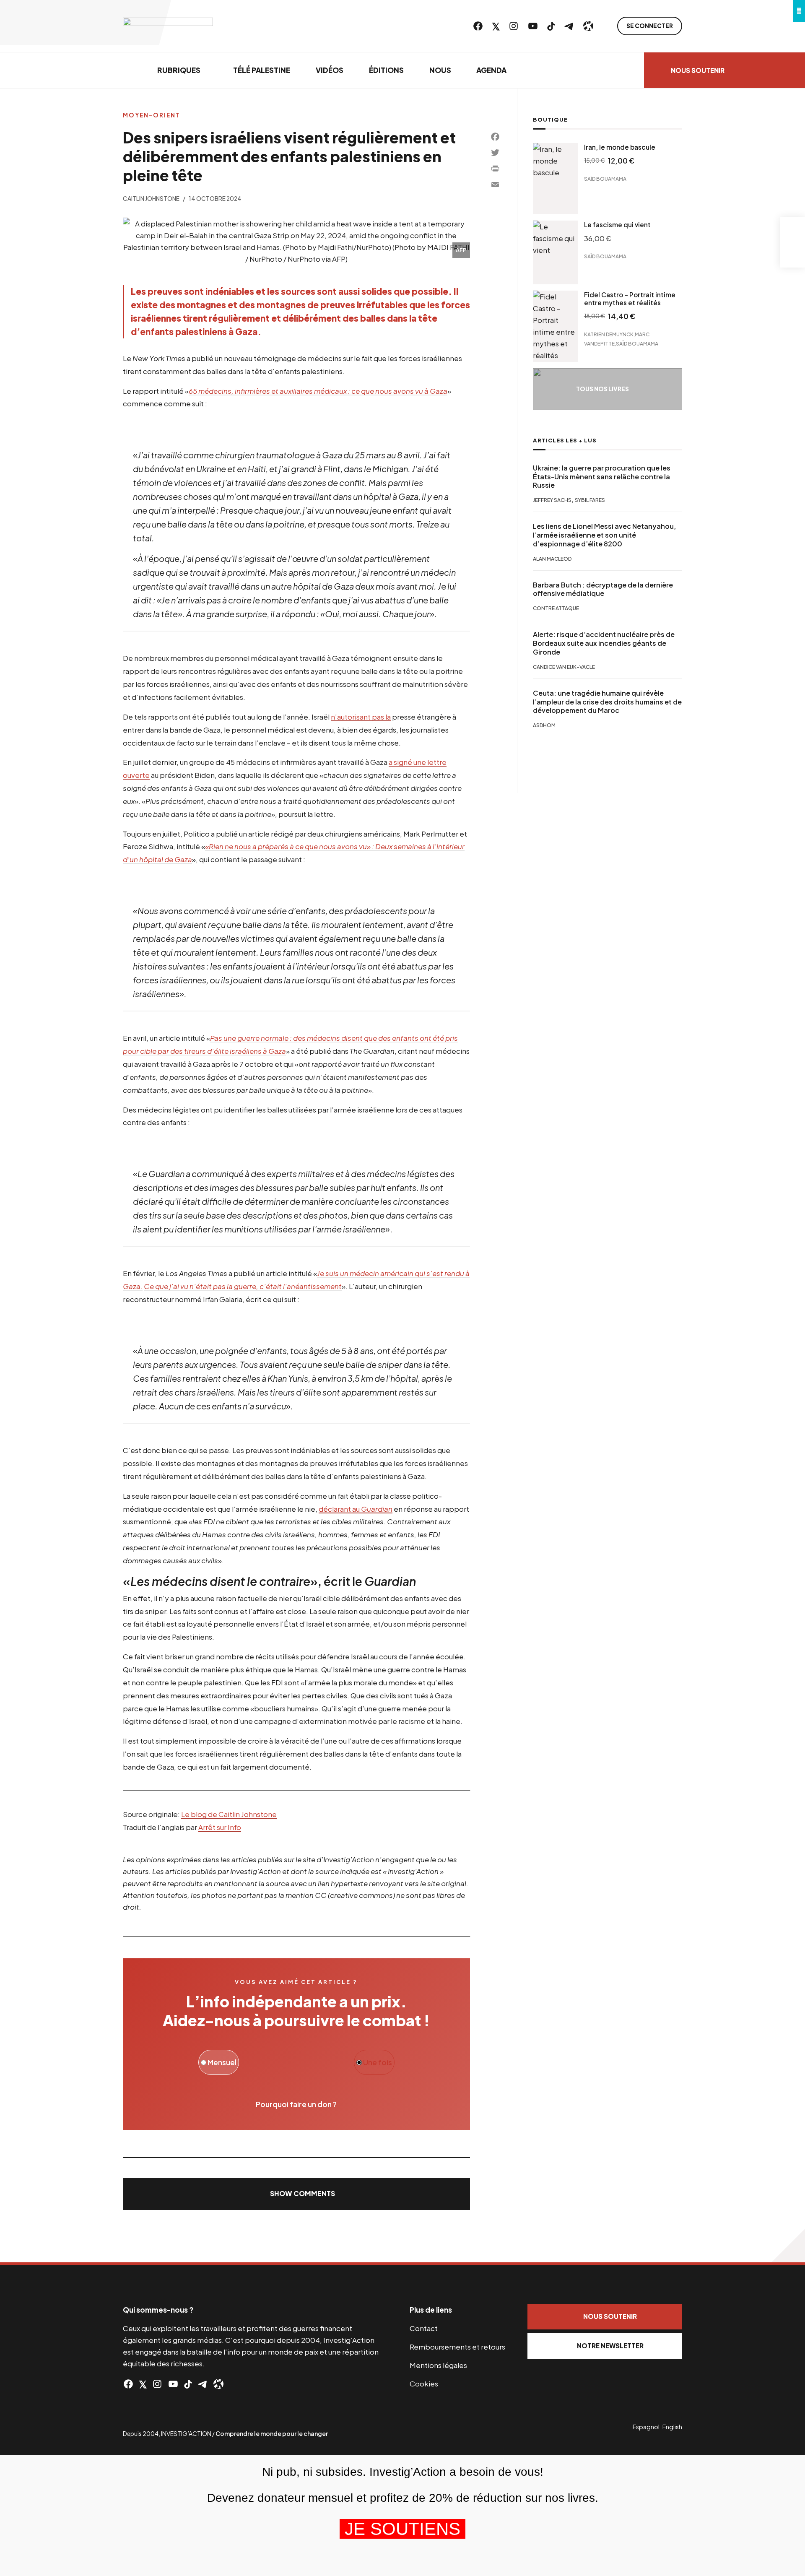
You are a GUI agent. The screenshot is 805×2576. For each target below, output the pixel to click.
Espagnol (646, 2427)
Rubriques (179, 70)
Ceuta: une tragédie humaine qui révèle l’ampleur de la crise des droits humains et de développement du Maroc (607, 702)
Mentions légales (438, 2365)
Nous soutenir (698, 70)
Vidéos (330, 70)
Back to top (788, 2246)
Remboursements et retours (457, 2347)
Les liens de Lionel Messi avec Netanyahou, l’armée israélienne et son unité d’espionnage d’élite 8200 (604, 535)
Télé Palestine (262, 70)
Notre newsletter (610, 2346)
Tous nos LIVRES (602, 389)
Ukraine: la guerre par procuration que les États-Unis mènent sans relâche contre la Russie (602, 477)
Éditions (386, 70)
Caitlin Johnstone (151, 199)
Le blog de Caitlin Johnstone (229, 1814)
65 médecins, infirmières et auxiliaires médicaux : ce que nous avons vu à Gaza (318, 391)
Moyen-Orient (152, 115)
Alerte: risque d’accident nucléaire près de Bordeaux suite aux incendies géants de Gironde (604, 644)
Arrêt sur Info (220, 1827)
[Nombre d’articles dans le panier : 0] (792, 230)
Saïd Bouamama (605, 179)
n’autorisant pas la (361, 717)
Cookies (424, 2384)
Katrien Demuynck (609, 334)
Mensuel (221, 2062)
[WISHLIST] (792, 255)
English (672, 2427)
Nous (440, 70)
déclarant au (356, 1509)
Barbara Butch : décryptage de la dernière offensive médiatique (603, 589)
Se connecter (650, 26)
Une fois (377, 2062)
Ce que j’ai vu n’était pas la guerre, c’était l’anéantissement (243, 1286)
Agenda (491, 70)
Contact (424, 2328)
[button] (296, 2194)
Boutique (550, 120)
